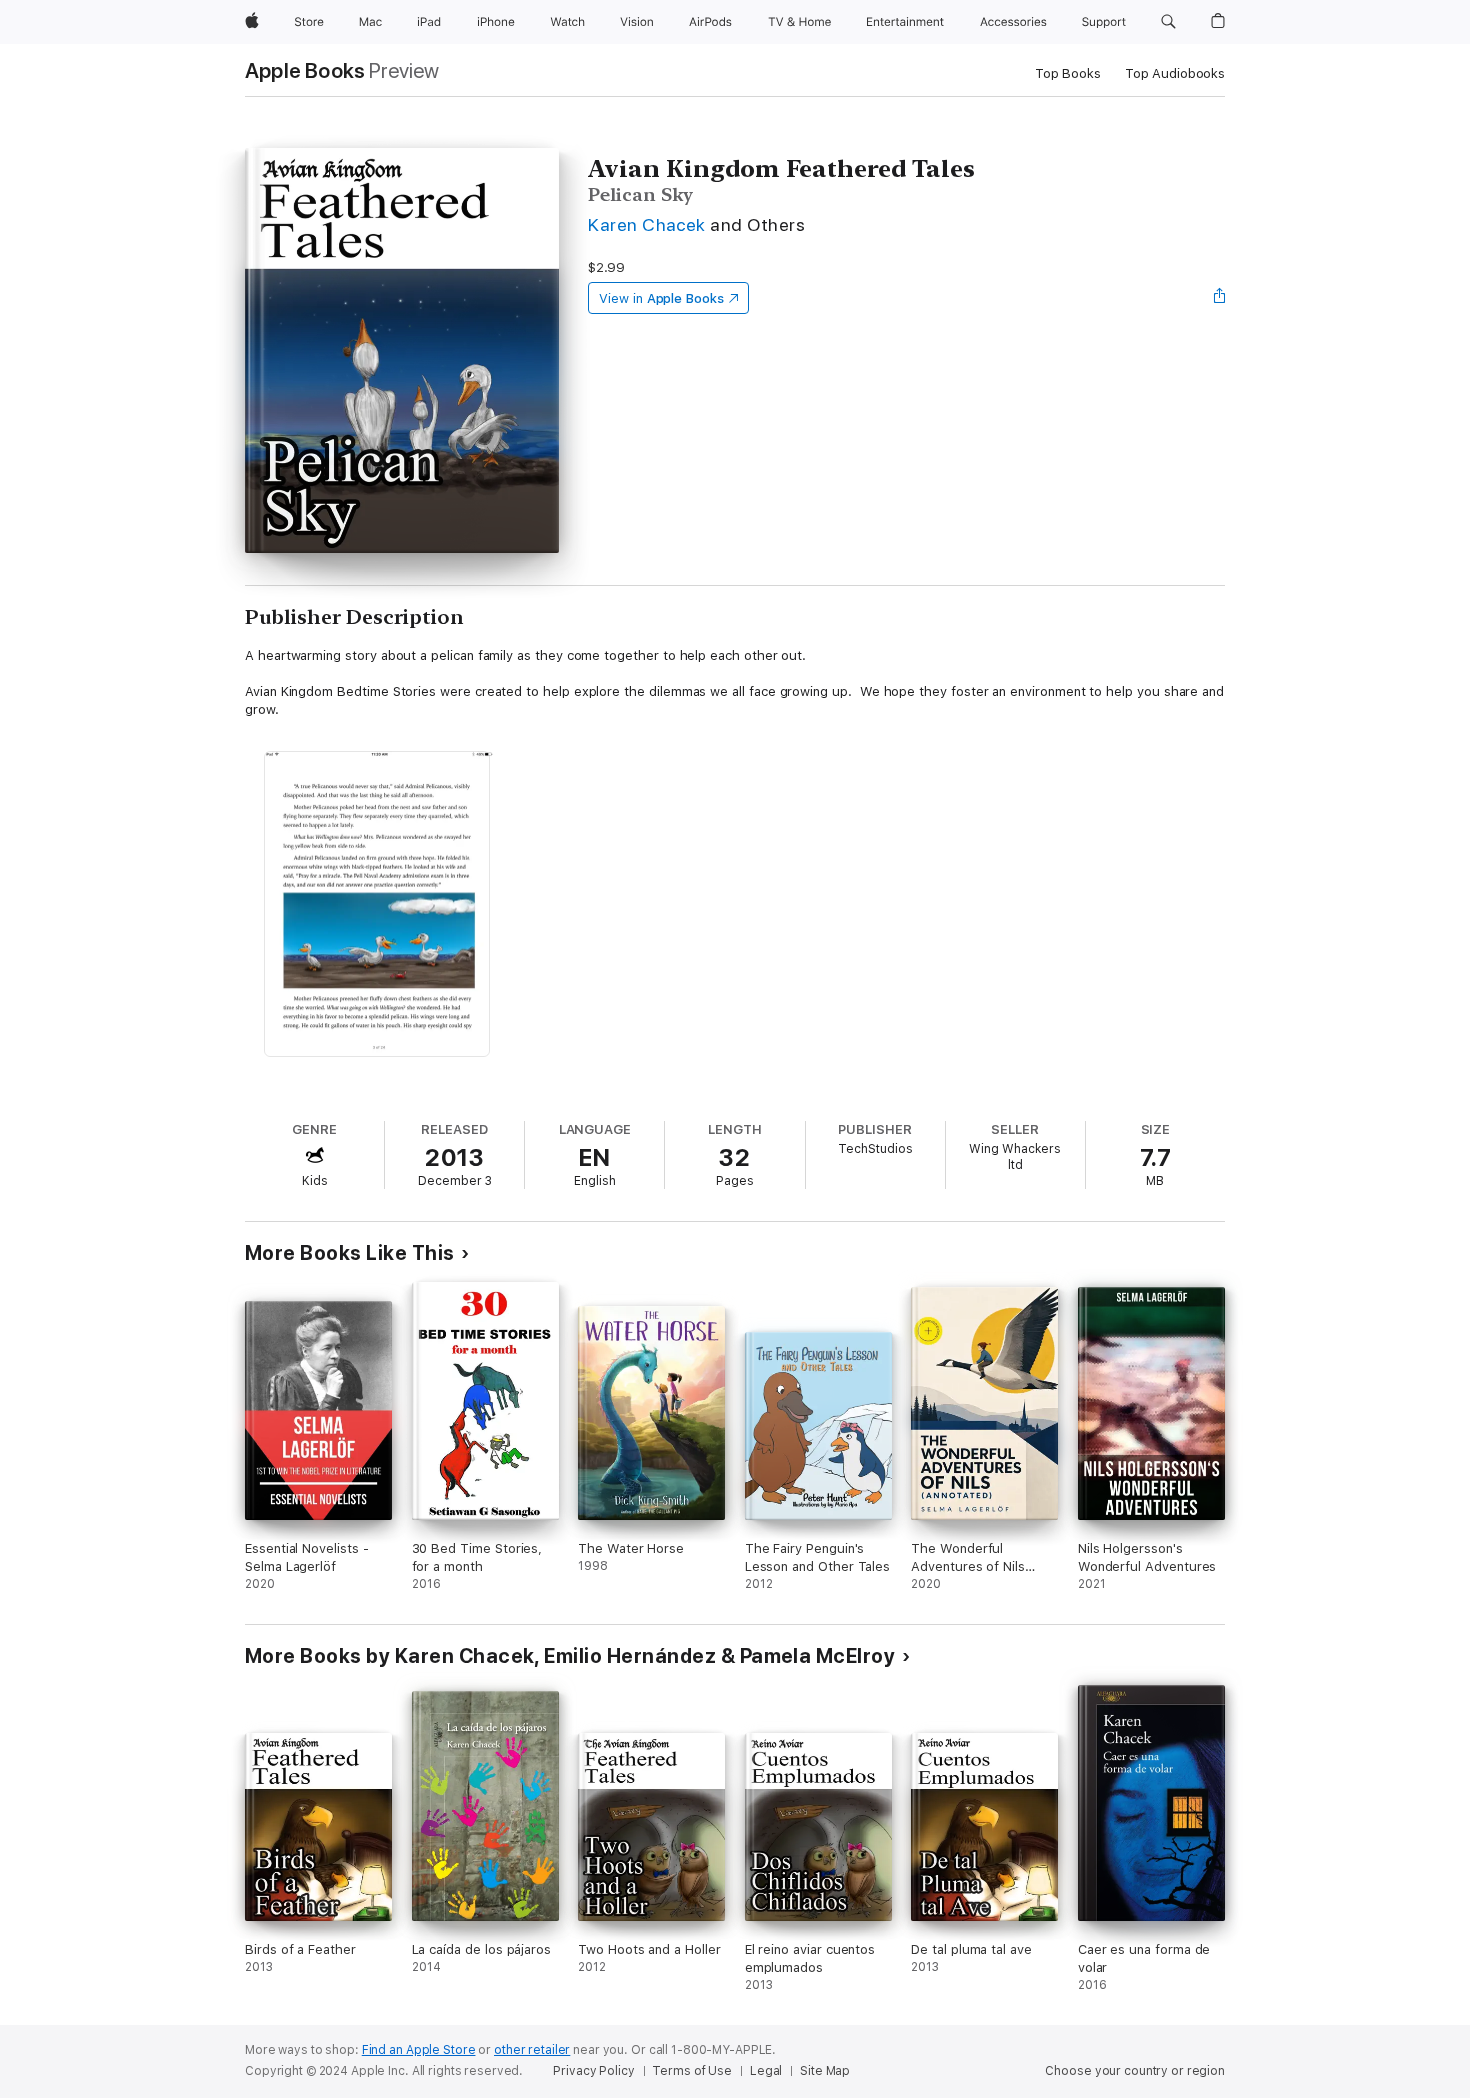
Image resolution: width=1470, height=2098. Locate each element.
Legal (766, 2071)
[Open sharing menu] (1220, 298)
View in (661, 298)
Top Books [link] (1068, 73)
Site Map (825, 2071)
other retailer (532, 2050)
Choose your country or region (1135, 2071)
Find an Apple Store (419, 2050)
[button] (1168, 22)
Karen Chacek (647, 224)
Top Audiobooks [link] (1175, 73)
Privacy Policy (593, 2071)
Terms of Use (692, 2071)
